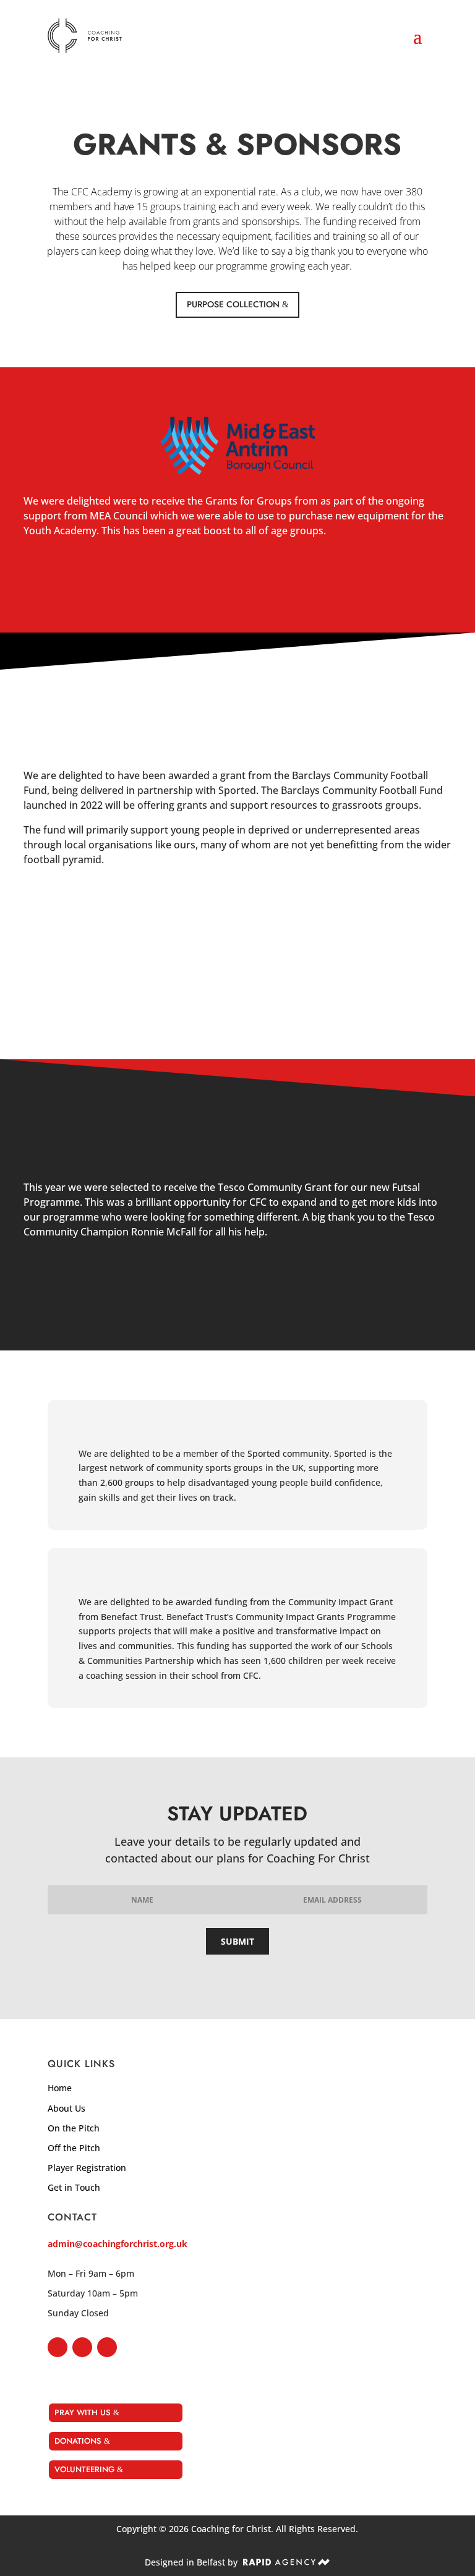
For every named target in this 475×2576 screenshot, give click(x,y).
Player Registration (87, 2168)
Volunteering (84, 2469)
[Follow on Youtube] (107, 2347)
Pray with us (83, 2412)
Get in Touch (74, 2187)
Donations (78, 2441)
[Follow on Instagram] (82, 2347)
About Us (66, 2108)
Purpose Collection (233, 304)
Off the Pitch (74, 2148)
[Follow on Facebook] (58, 2347)
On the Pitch (74, 2128)
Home (60, 2088)
